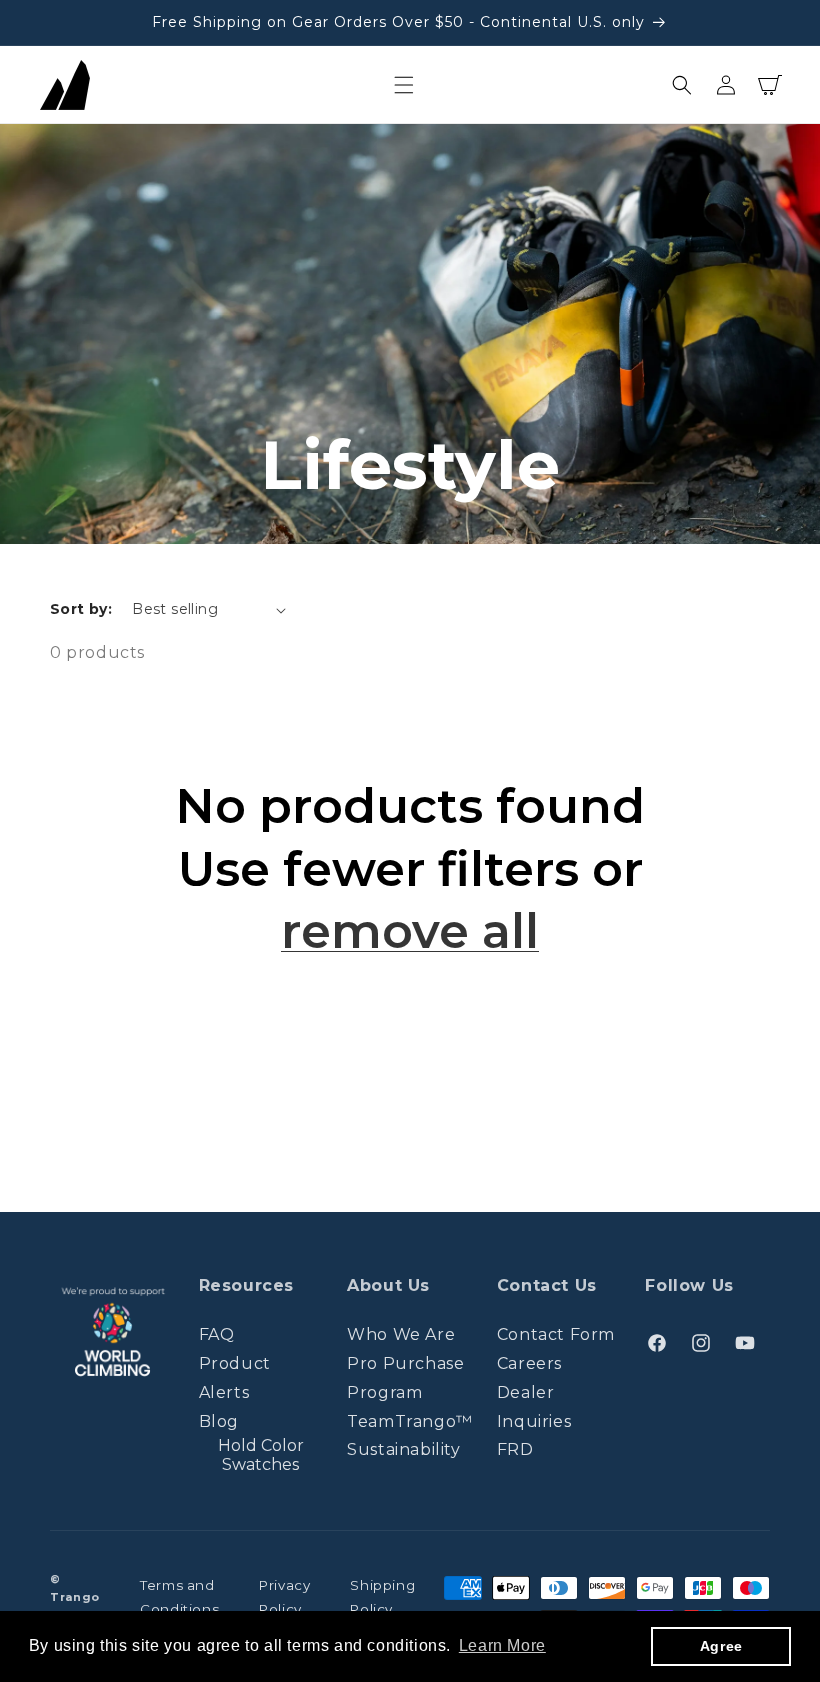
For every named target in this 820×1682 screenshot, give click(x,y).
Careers (529, 1363)
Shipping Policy (382, 1597)
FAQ (217, 1334)
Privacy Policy (284, 1597)
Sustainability (403, 1449)
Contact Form (556, 1334)
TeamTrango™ (410, 1421)
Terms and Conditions (179, 1597)
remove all (410, 931)
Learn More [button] (502, 1645)
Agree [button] (721, 1646)
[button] (404, 85)
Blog (219, 1421)
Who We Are (401, 1334)
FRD (515, 1449)
